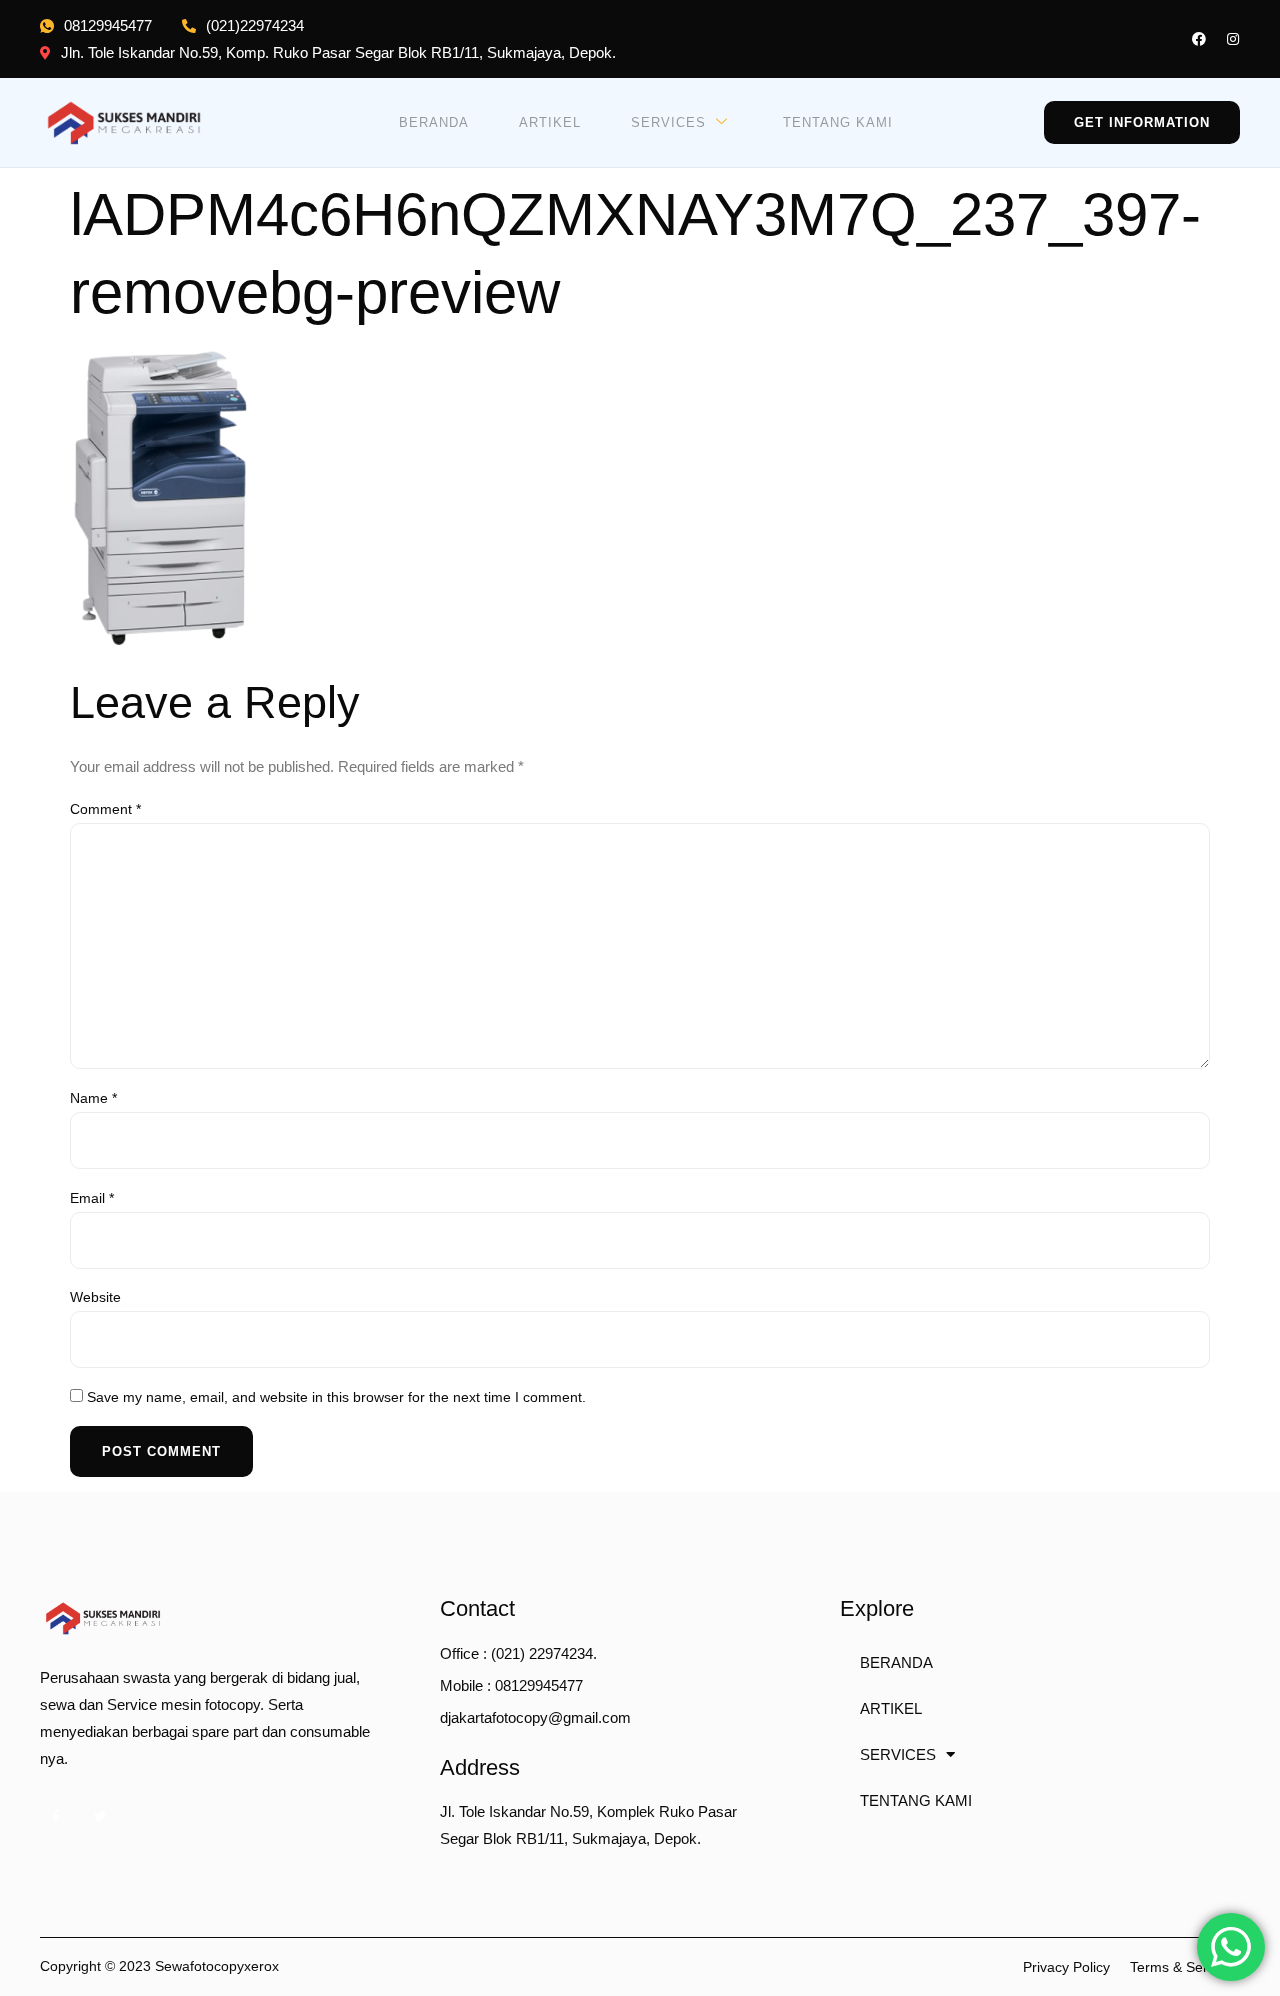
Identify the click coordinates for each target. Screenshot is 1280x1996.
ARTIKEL (550, 122)
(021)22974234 (255, 25)
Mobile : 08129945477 (511, 1685)
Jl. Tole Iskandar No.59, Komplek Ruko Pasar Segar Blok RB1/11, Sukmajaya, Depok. (588, 1825)
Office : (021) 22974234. (518, 1653)
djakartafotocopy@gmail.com (535, 1717)
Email (92, 1198)
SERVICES (668, 122)
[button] (1142, 122)
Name (93, 1098)
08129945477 (108, 25)
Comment (105, 809)
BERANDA (434, 122)
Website (95, 1297)
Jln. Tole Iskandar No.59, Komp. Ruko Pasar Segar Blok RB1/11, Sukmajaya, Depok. (338, 52)
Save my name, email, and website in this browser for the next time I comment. (336, 1397)
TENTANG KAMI (838, 122)
